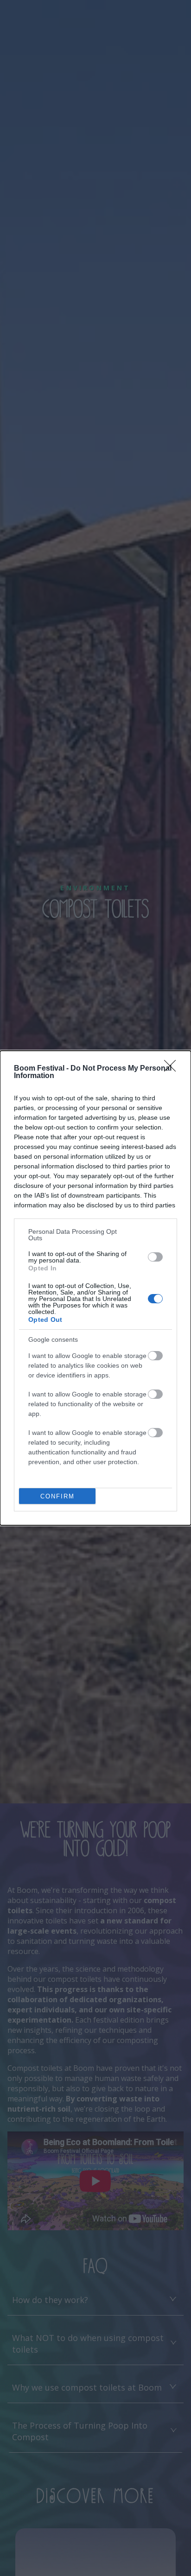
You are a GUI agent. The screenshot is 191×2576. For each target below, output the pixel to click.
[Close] (173, 1069)
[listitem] (95, 1235)
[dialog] (95, 1288)
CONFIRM (57, 1496)
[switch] (155, 1257)
